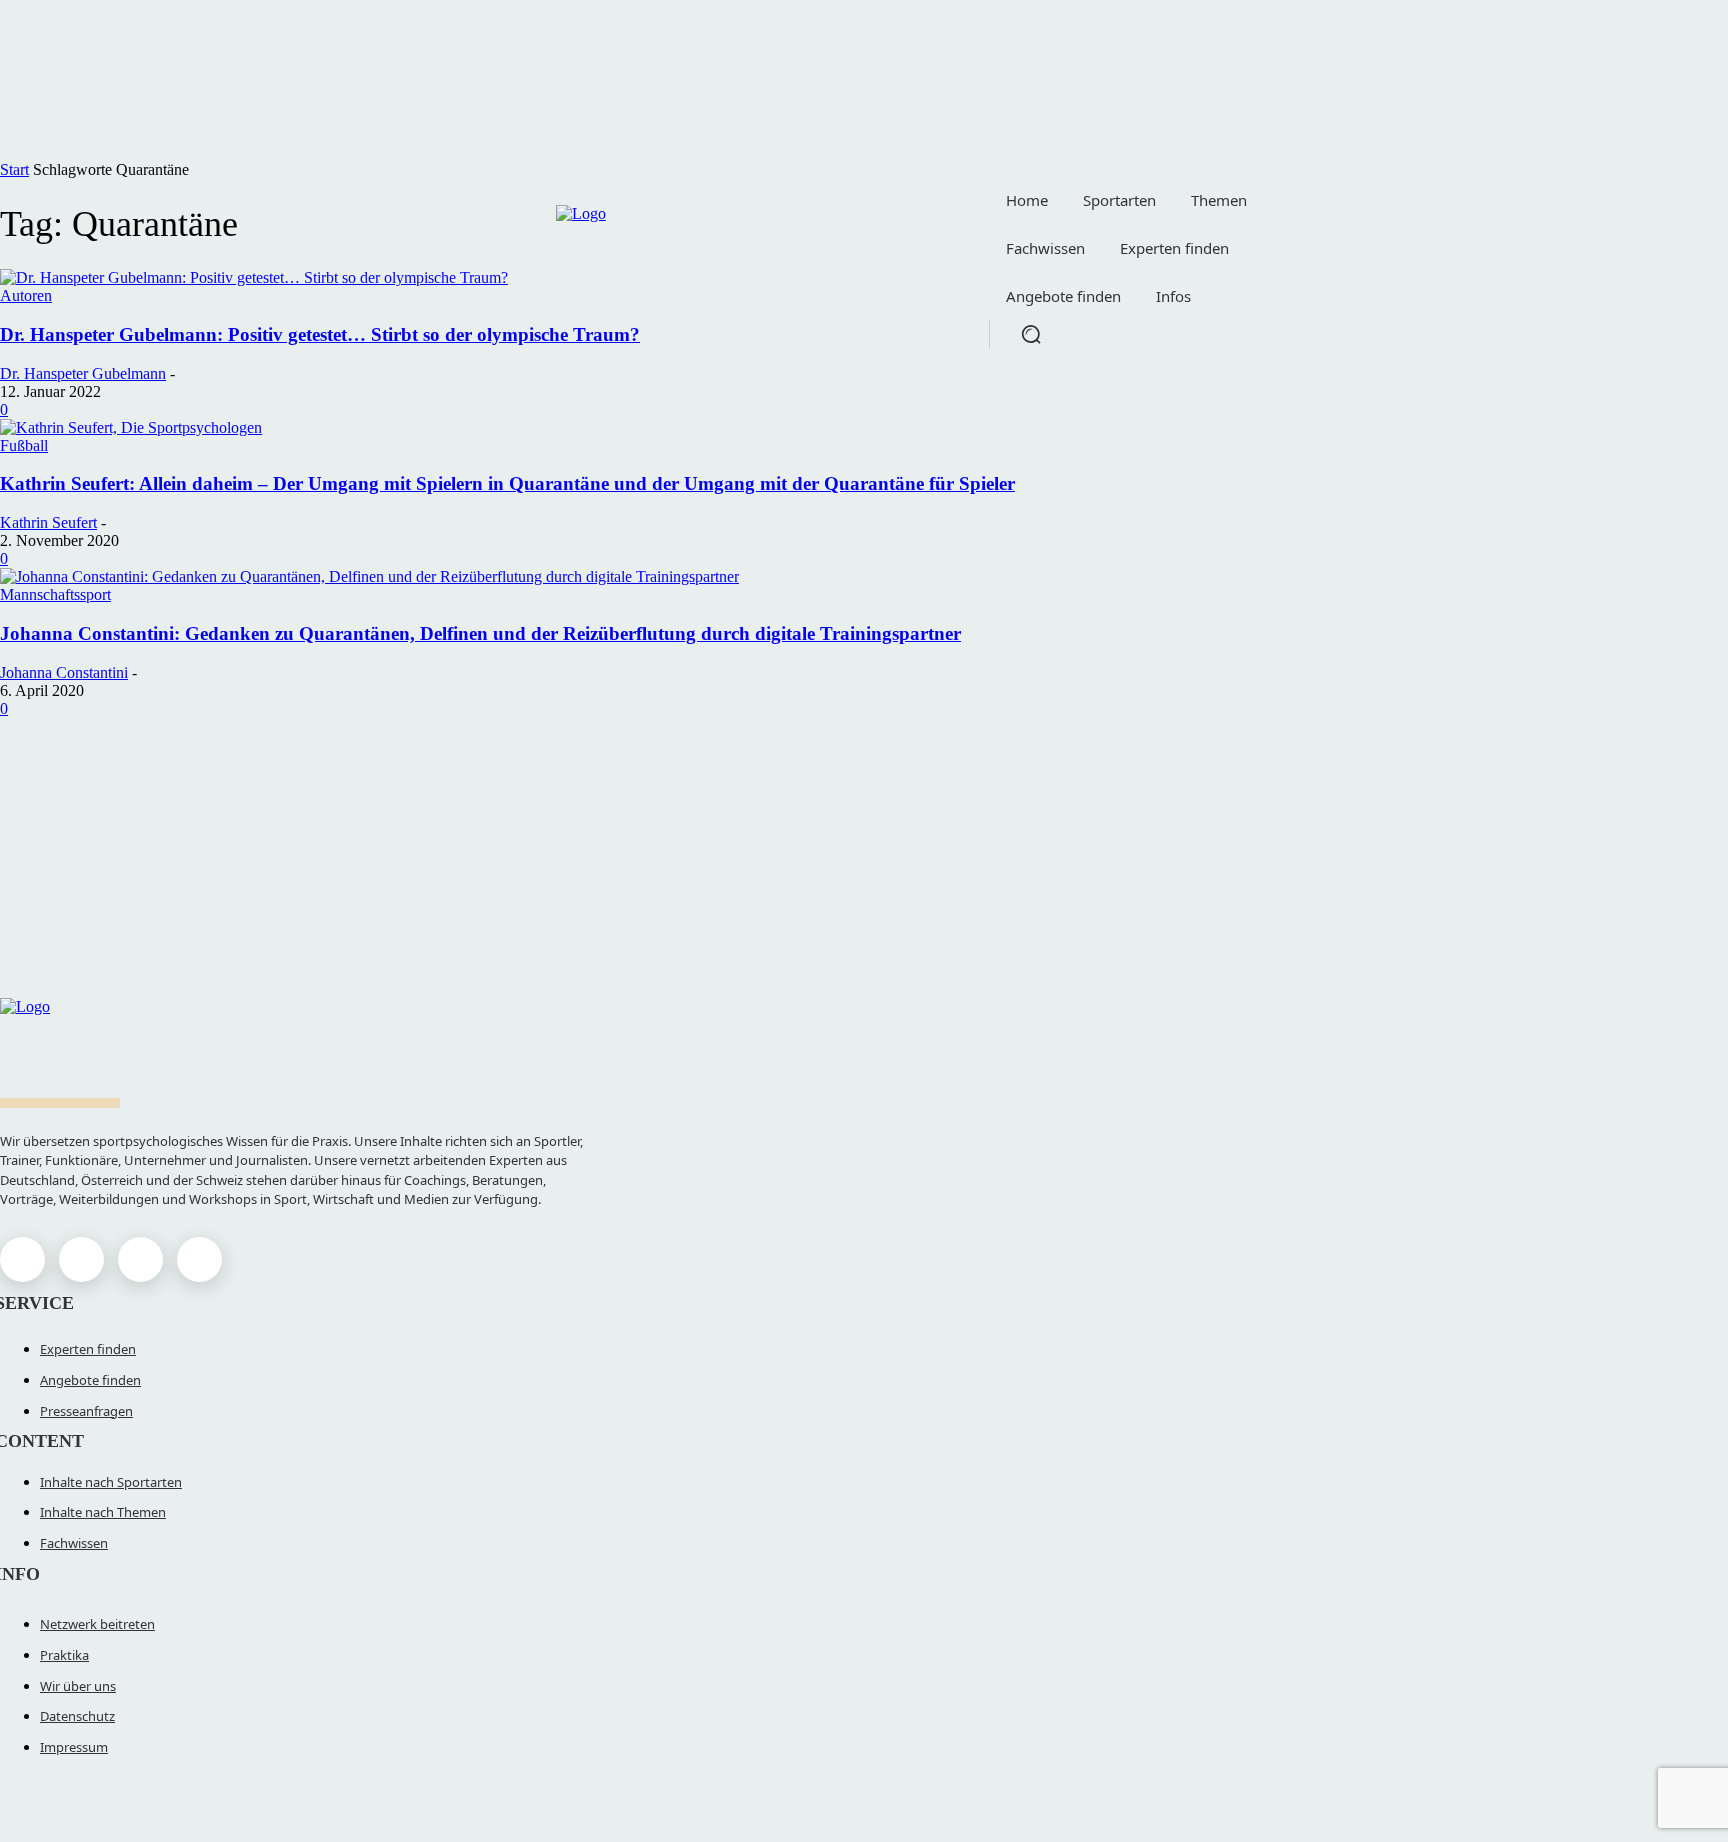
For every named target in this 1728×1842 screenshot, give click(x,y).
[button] (1031, 334)
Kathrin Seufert (48, 522)
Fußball (24, 445)
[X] (140, 1259)
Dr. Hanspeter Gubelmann (83, 373)
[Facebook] (22, 1259)
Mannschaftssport (55, 594)
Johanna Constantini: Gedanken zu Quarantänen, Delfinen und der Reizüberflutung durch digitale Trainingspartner (480, 633)
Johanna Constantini (64, 672)
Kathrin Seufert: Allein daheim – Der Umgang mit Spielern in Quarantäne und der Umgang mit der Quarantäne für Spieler (507, 483)
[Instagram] (81, 1259)
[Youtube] (199, 1259)
